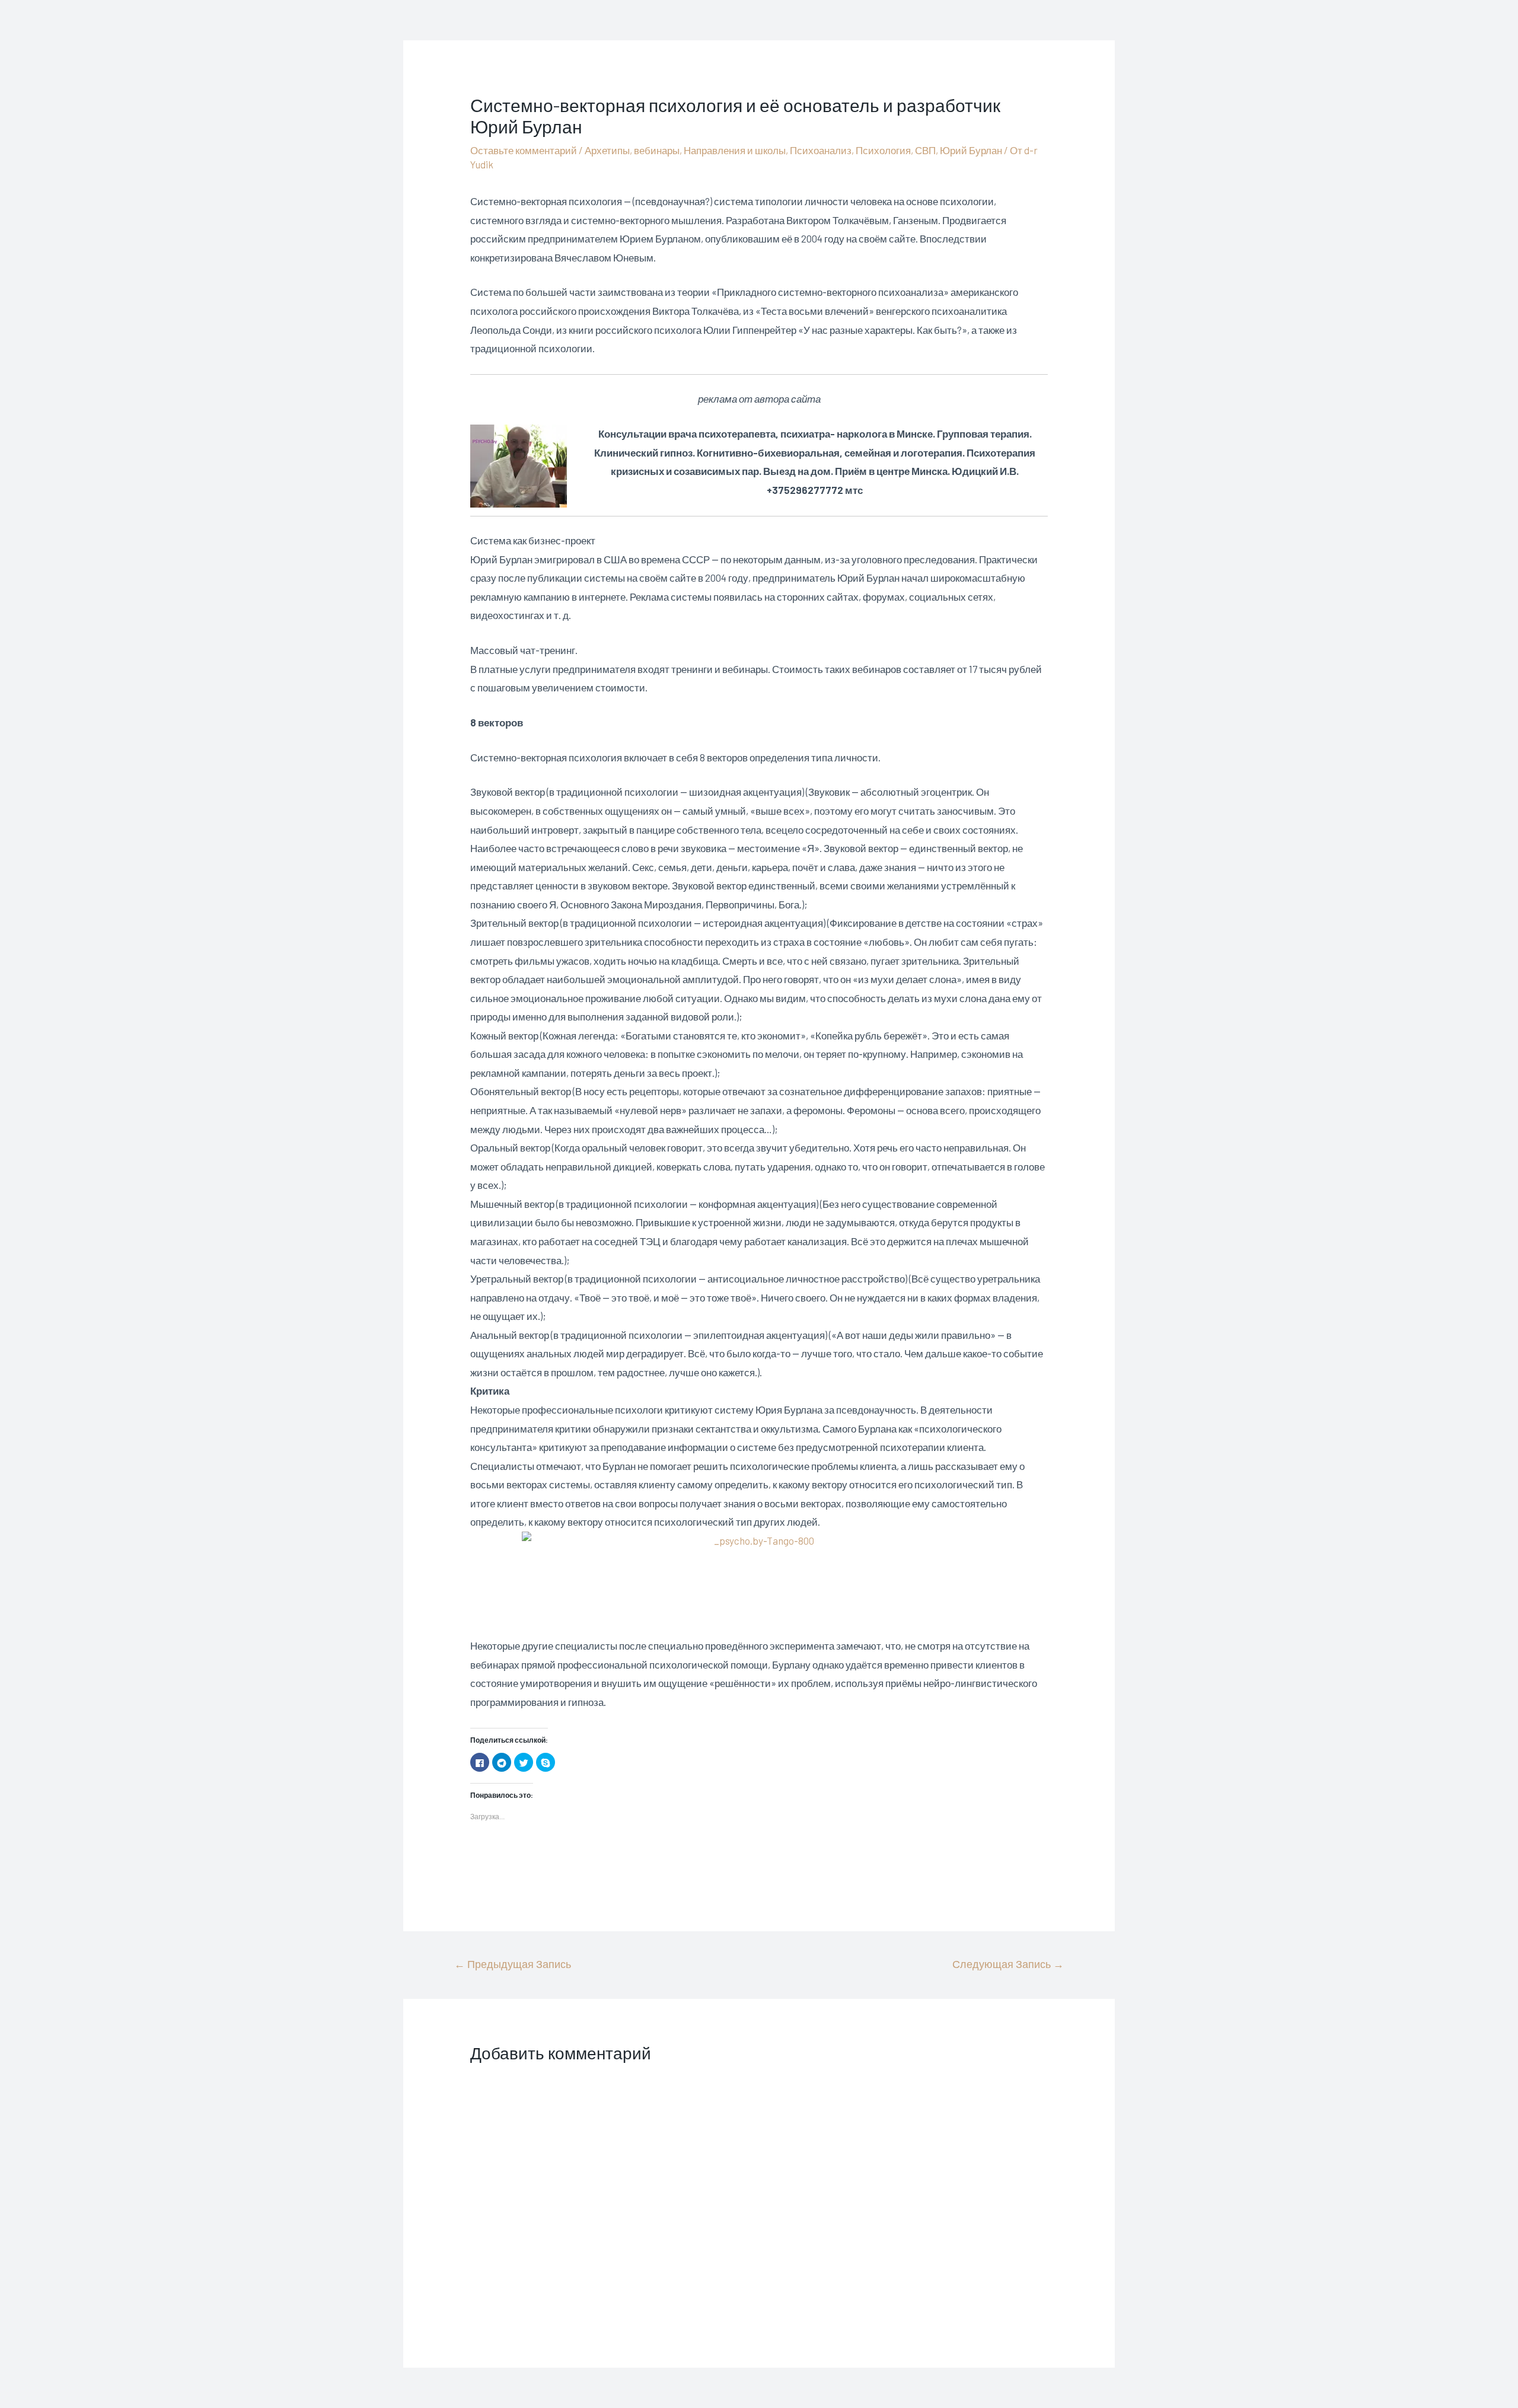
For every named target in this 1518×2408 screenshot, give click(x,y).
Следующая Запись (1008, 1964)
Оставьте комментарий (524, 150)
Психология (883, 150)
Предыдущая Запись (513, 1964)
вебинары (657, 150)
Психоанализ (821, 150)
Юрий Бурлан (971, 150)
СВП (925, 150)
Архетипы (607, 150)
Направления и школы (735, 150)
